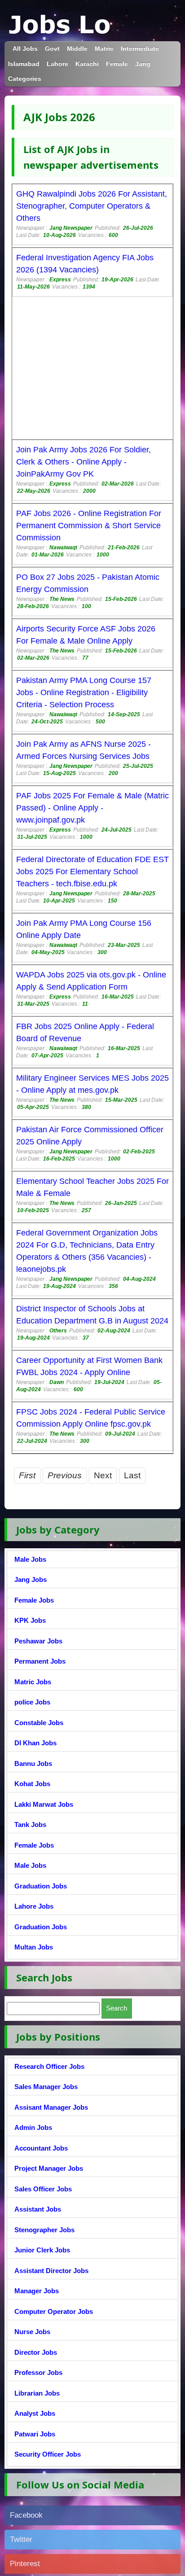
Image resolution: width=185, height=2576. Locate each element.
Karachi (87, 64)
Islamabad (24, 64)
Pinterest (25, 2564)
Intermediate (140, 49)
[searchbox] (53, 2009)
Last (132, 1475)
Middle (77, 49)
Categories (25, 79)
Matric (104, 49)
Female (117, 64)
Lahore (57, 64)
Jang (143, 64)
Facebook (26, 2515)
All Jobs (25, 49)
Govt (52, 49)
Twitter (21, 2539)
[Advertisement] (92, 369)
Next (103, 1475)
